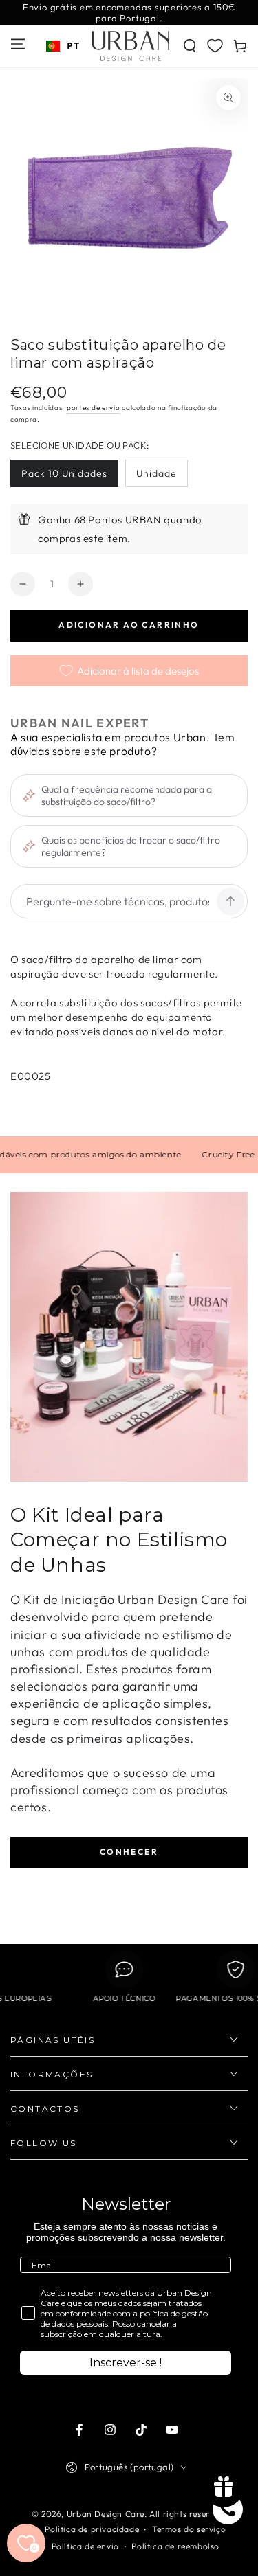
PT (73, 46)
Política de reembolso (175, 2546)
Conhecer (129, 1852)
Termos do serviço (189, 2529)
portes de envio (94, 408)
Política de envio (85, 2546)
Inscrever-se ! (126, 2363)
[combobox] (63, 46)
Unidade (157, 473)
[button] (190, 46)
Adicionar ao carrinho (129, 625)
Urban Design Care (106, 2514)
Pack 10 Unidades (64, 473)
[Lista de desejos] (215, 45)
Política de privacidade (92, 2529)
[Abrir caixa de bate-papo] (228, 2509)
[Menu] (18, 44)
